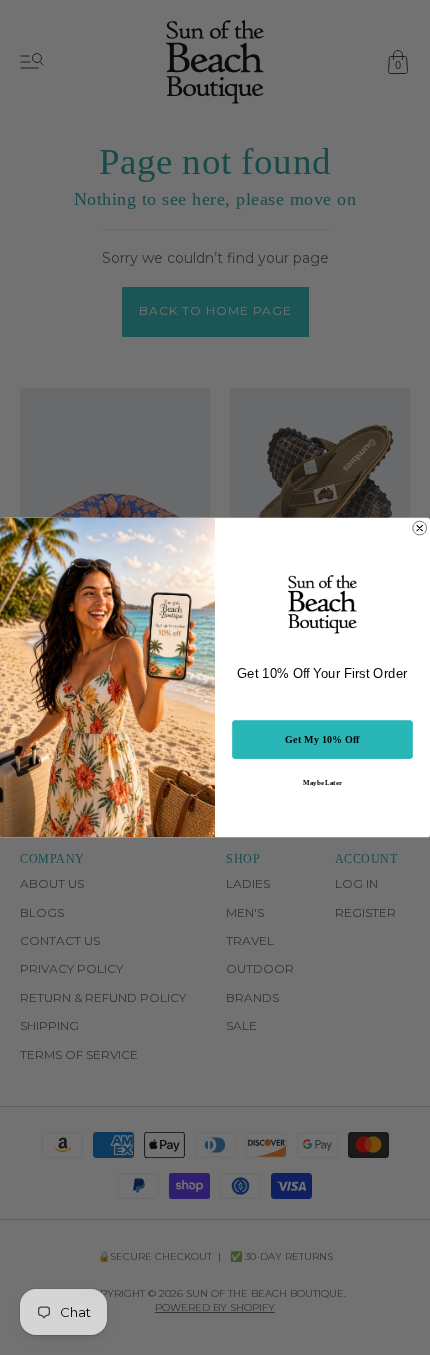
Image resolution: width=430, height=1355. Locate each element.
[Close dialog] (420, 528)
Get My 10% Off (322, 739)
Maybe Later (322, 782)
